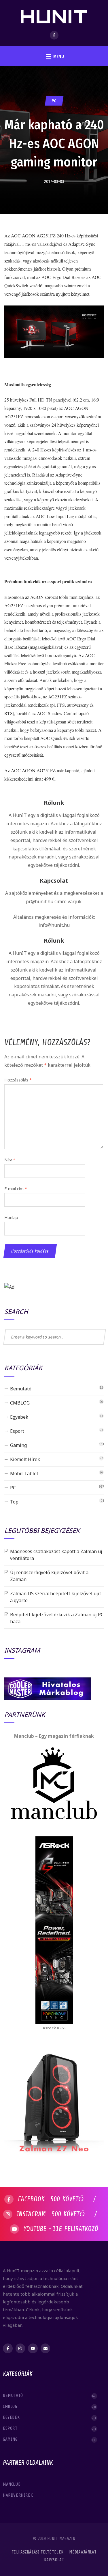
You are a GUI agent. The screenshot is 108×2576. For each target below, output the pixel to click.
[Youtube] (33, 2348)
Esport (17, 1431)
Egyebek (19, 1417)
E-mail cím (16, 1189)
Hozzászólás (18, 1080)
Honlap (11, 1217)
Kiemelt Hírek (25, 1459)
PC (54, 101)
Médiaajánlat (83, 2552)
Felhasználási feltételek (37, 2552)
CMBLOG (20, 1403)
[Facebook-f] (8, 2348)
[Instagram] (20, 2348)
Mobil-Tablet (24, 1473)
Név (10, 1160)
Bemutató (21, 1389)
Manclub (12, 2484)
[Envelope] (46, 2348)
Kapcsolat (54, 2560)
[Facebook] (54, 35)
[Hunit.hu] (54, 13)
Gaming (18, 1445)
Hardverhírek (19, 2495)
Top (14, 1502)
